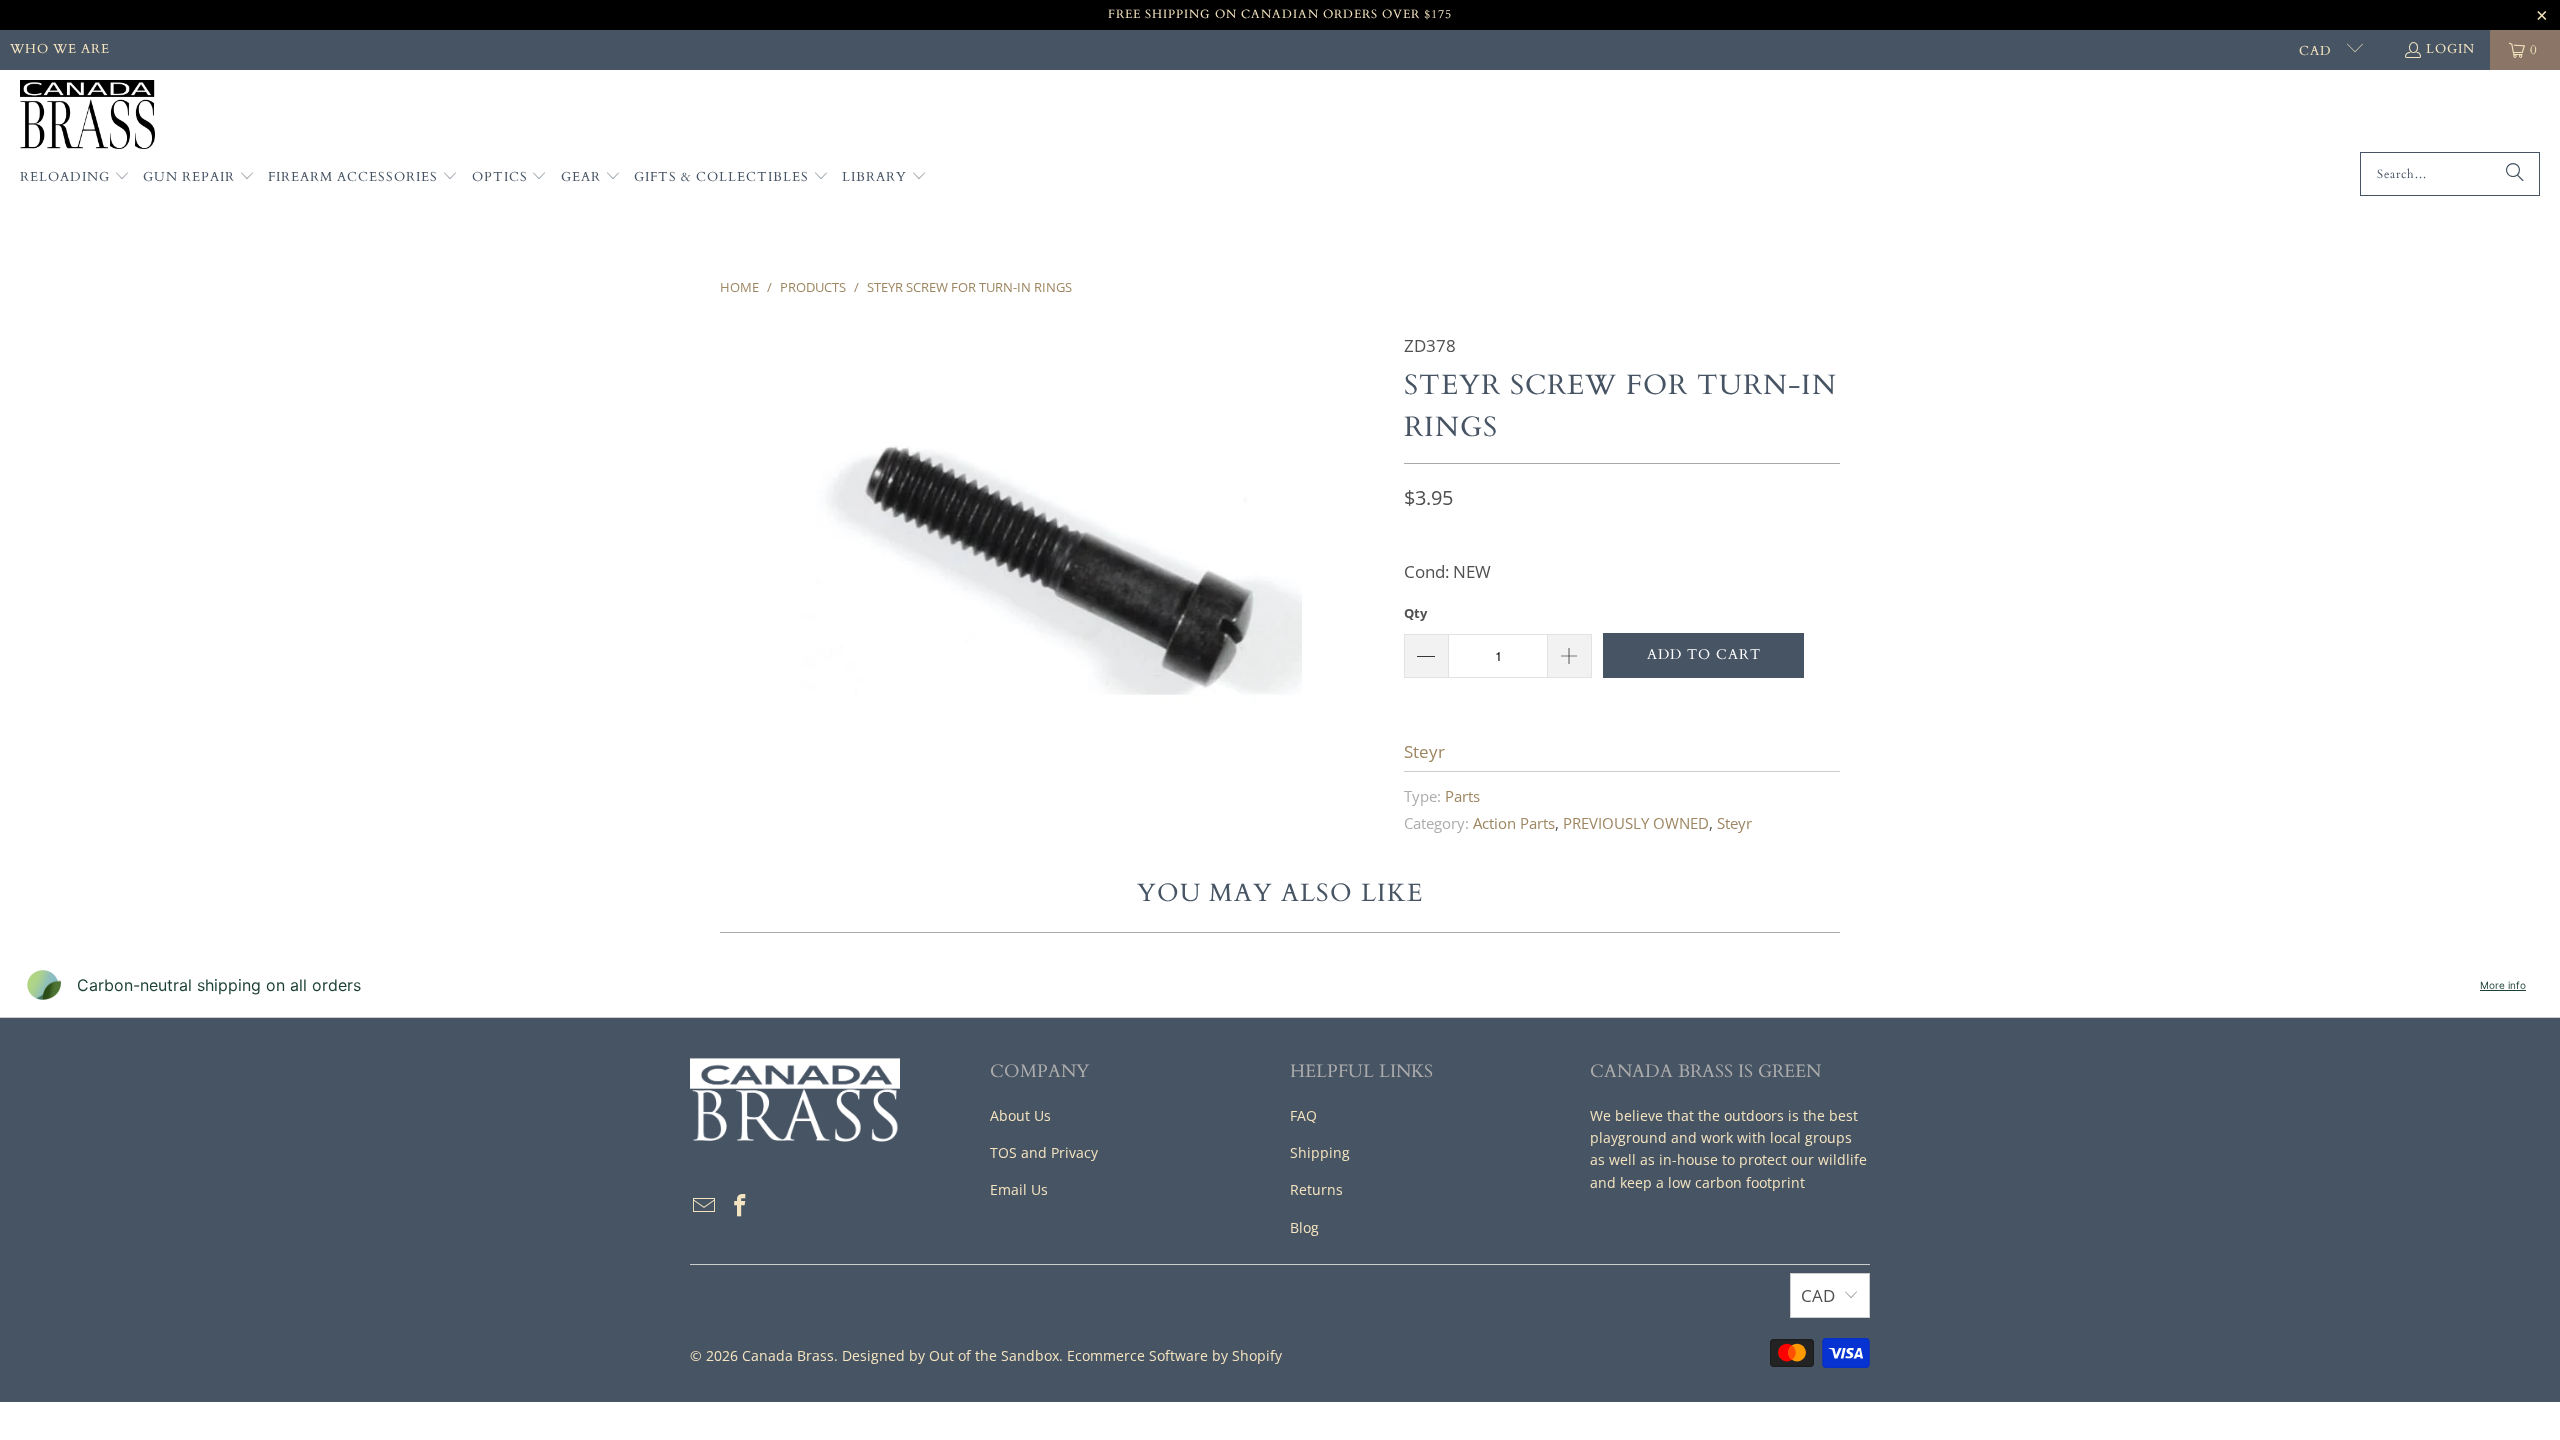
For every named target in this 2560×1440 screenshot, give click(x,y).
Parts (1462, 796)
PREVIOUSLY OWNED (1636, 823)
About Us (1020, 1115)
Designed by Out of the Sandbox (950, 1355)
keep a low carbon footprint (1712, 1182)
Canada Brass (788, 1355)
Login (2450, 49)
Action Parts (1514, 823)
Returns (1316, 1189)
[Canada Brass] (87, 116)
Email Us (1019, 1189)
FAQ (1303, 1115)
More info (2503, 985)
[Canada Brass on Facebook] (741, 1206)
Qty (1415, 613)
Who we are (60, 49)
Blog (1304, 1227)
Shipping (1320, 1152)
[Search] (2515, 174)
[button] (75, 178)
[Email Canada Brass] (705, 1206)
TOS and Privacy (1044, 1152)
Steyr (1424, 751)
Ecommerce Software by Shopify (1174, 1355)
